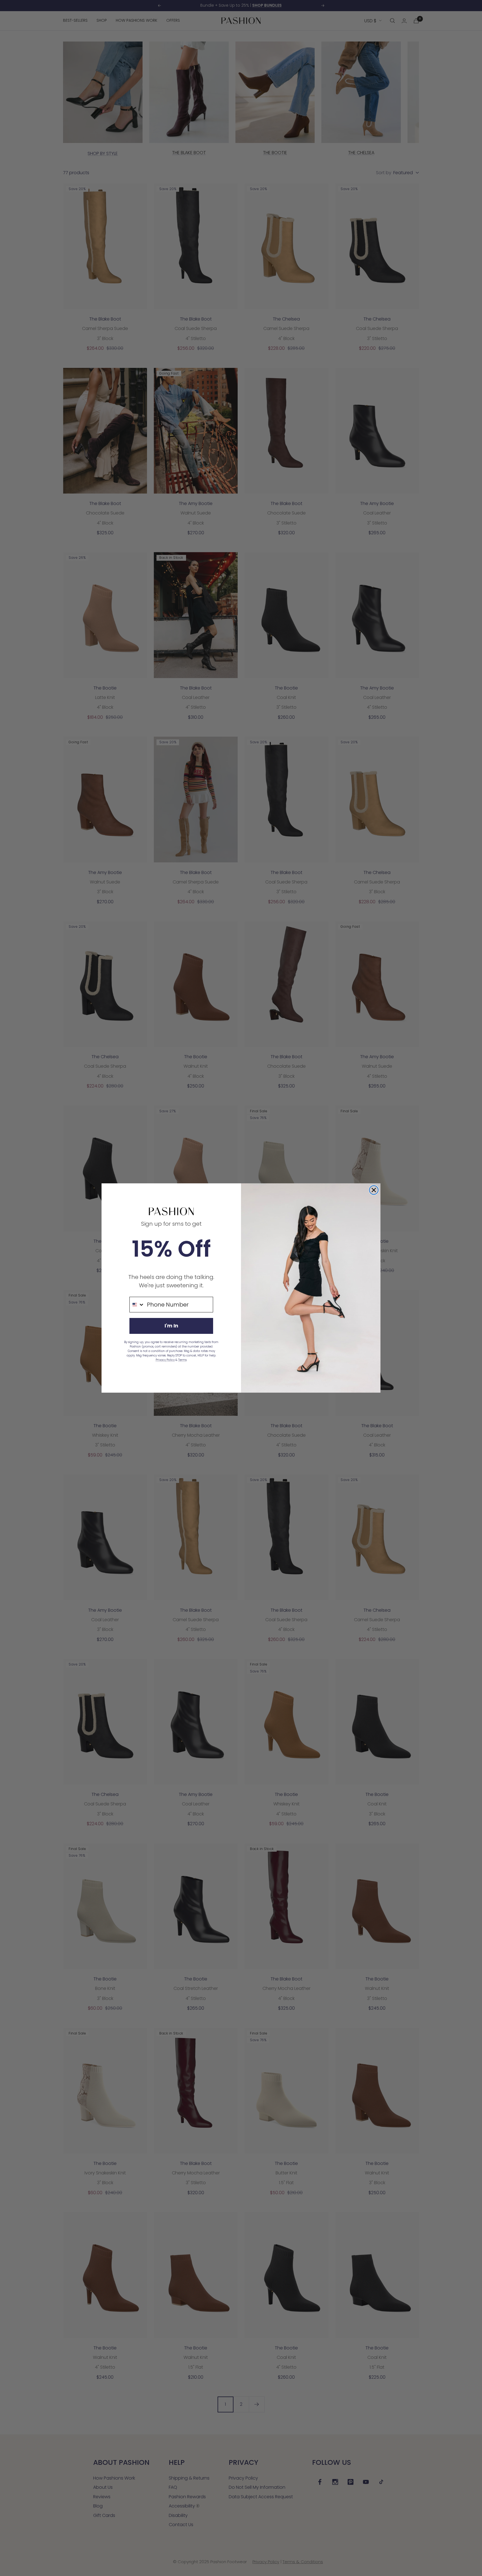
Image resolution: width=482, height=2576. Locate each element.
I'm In (171, 1326)
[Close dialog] (374, 1190)
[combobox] (137, 1305)
